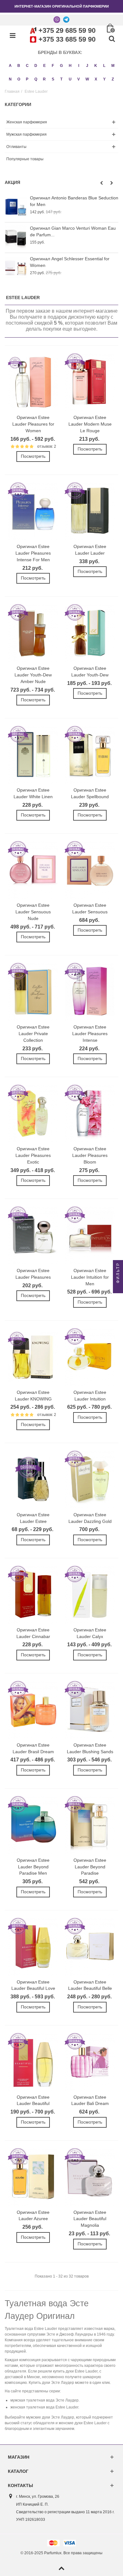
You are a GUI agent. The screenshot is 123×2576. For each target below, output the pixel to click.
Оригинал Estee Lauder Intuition (90, 1396)
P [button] (27, 79)
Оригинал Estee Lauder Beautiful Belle (90, 1985)
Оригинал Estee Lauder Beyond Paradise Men (33, 1867)
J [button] (87, 66)
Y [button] (104, 79)
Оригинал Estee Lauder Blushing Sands (90, 1748)
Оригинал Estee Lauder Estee (33, 1518)
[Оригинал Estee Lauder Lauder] (90, 511)
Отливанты (16, 147)
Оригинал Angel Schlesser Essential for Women (70, 262)
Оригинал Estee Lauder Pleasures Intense (90, 1034)
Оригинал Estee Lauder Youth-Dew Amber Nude (33, 675)
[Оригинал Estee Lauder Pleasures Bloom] (90, 1114)
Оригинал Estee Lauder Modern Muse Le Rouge (90, 424)
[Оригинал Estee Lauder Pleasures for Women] (33, 382)
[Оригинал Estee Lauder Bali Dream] (90, 2062)
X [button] (96, 79)
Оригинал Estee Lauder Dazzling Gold (90, 1518)
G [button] (61, 66)
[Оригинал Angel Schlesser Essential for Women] (16, 268)
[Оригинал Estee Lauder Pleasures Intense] (90, 992)
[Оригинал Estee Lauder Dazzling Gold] (90, 1480)
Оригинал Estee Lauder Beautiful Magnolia (90, 2219)
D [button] (36, 66)
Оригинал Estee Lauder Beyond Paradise (90, 1867)
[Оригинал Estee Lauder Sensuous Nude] (33, 870)
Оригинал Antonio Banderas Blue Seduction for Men (74, 201)
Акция (12, 182)
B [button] (19, 66)
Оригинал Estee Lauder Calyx (90, 1633)
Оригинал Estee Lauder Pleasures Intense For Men (33, 553)
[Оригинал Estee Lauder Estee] (33, 1480)
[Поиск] (112, 39)
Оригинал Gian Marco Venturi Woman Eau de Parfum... (73, 231)
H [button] (70, 66)
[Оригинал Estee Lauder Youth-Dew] (90, 633)
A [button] (10, 66)
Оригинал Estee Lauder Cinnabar (33, 1633)
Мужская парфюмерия (26, 134)
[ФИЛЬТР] (118, 1288)
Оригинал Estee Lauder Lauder (90, 550)
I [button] (79, 66)
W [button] (87, 79)
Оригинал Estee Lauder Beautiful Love (33, 1985)
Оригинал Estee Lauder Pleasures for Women (33, 424)
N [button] (10, 79)
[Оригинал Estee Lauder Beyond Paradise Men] (33, 1825)
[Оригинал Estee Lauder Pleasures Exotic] (33, 1114)
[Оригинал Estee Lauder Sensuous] (90, 870)
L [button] (104, 66)
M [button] (113, 66)
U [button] (70, 79)
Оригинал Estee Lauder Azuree (33, 2216)
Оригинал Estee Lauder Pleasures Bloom (90, 1155)
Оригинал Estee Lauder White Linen (33, 793)
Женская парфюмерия (27, 122)
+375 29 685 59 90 (67, 30)
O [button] (19, 79)
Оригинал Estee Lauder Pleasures (33, 1274)
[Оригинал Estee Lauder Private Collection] (33, 992)
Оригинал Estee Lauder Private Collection (33, 1034)
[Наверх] (61, 2569)
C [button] (27, 66)
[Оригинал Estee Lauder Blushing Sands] (90, 1710)
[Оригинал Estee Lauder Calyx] (90, 1595)
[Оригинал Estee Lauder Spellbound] (90, 755)
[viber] (57, 19)
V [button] (79, 79)
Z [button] (113, 79)
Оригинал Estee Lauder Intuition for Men (90, 1277)
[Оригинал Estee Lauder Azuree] (33, 2177)
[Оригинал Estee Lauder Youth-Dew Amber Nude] (33, 633)
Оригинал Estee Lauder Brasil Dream (33, 1748)
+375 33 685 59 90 (67, 39)
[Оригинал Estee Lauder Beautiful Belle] (90, 1947)
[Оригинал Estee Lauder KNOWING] (33, 1357)
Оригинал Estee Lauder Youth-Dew (90, 672)
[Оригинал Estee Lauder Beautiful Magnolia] (90, 2177)
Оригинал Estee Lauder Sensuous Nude (33, 912)
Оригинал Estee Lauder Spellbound (90, 793)
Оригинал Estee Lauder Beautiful (33, 2100)
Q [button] (36, 79)
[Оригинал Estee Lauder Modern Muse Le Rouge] (90, 382)
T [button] (61, 79)
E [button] (44, 66)
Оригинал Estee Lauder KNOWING (33, 1396)
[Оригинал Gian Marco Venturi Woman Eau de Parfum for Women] (16, 237)
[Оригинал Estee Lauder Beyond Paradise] (90, 1825)
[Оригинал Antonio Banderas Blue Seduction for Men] (16, 207)
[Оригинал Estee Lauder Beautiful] (33, 2062)
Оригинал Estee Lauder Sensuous (90, 908)
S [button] (53, 79)
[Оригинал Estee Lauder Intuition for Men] (90, 1235)
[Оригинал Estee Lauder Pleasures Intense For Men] (33, 511)
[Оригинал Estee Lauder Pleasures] (33, 1235)
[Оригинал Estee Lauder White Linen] (33, 755)
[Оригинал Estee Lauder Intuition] (90, 1357)
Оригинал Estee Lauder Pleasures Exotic (33, 1155)
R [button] (44, 79)
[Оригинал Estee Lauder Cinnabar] (33, 1595)
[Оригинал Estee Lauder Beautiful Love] (33, 1947)
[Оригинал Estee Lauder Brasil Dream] (33, 1710)
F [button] (53, 66)
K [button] (96, 66)
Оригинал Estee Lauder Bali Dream (90, 2100)
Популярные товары (25, 159)
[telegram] (66, 19)
